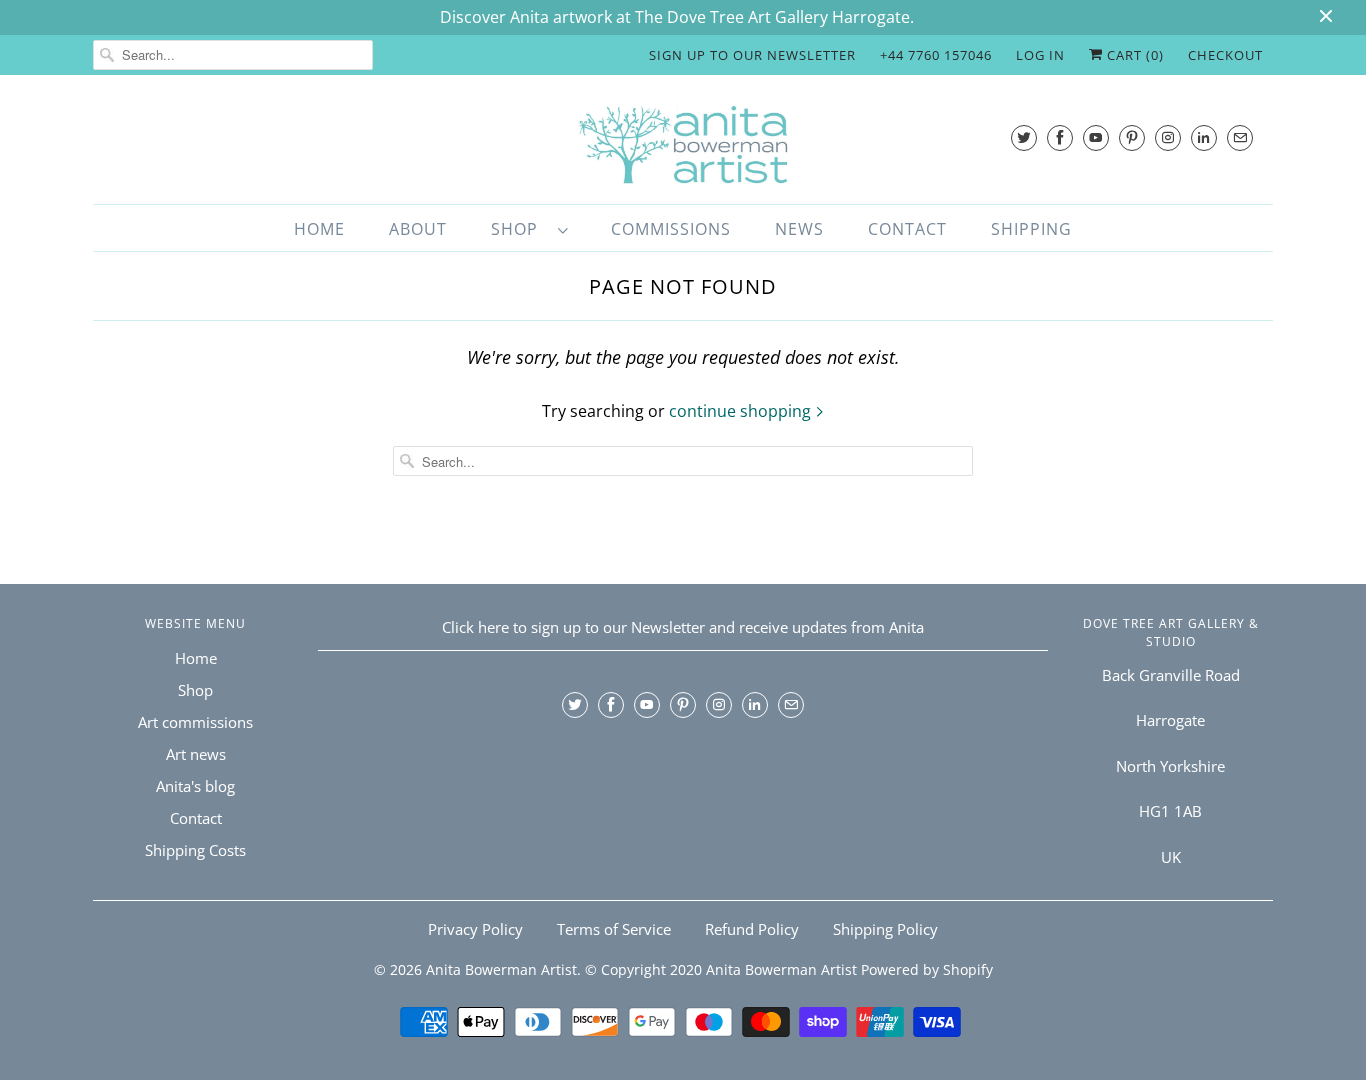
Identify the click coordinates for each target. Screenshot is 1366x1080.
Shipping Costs (195, 850)
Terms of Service (614, 929)
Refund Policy (752, 929)
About (418, 229)
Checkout (1225, 55)
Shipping (1031, 229)
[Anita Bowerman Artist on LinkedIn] (1204, 137)
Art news (196, 754)
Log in (1040, 55)
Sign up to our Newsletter (752, 55)
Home (319, 229)
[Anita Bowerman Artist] (683, 144)
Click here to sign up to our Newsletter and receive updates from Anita (683, 627)
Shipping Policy (885, 929)
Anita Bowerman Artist (501, 969)
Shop (519, 229)
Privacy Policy (475, 929)
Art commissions (195, 722)
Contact (907, 229)
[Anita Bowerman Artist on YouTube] (1096, 137)
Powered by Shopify (927, 969)
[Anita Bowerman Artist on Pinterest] (1132, 137)
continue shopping (742, 411)
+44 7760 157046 (936, 55)
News (799, 229)
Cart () (1133, 55)
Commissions (671, 229)
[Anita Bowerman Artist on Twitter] (1024, 137)
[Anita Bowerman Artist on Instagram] (1168, 137)
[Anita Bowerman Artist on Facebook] (1060, 137)
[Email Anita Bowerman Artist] (1240, 137)
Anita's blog (195, 786)
